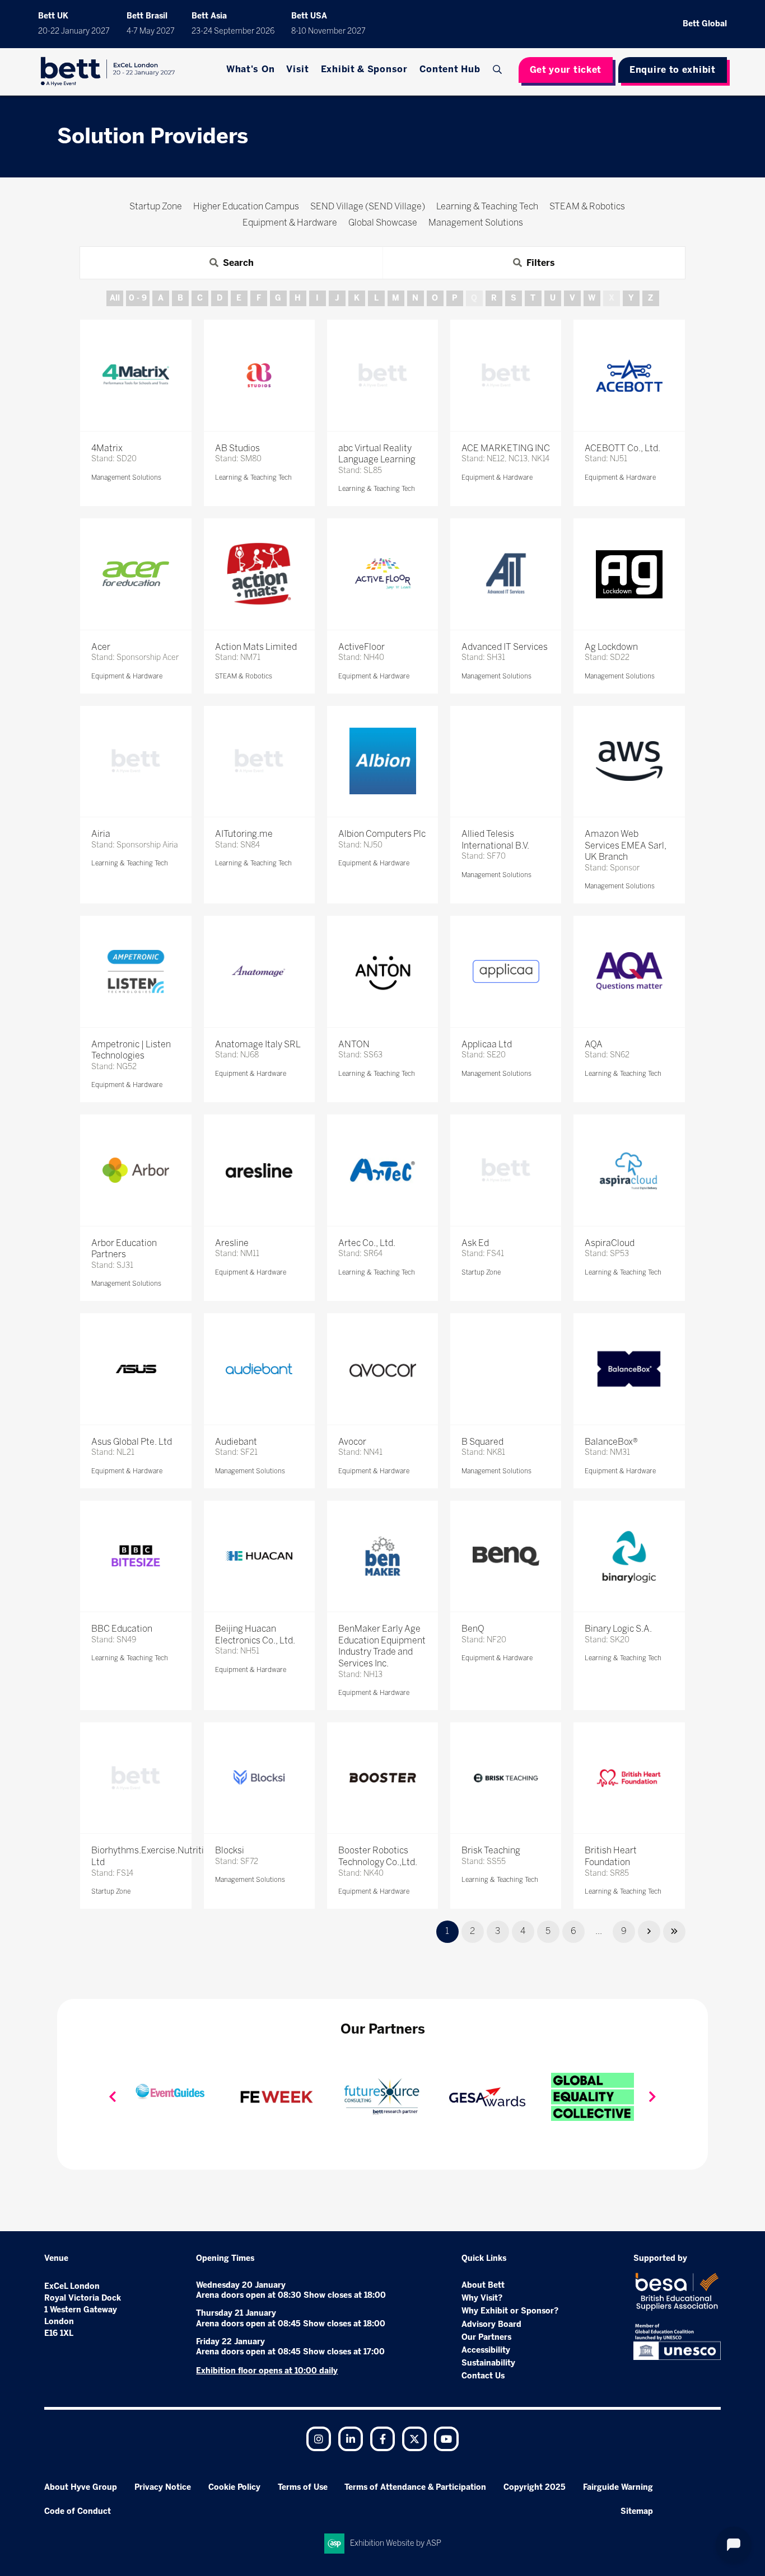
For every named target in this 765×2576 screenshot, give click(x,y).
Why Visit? (482, 2298)
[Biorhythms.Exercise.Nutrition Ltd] (136, 1778)
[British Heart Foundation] (629, 1778)
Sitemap (637, 2511)
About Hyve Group (81, 2487)
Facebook (382, 2439)
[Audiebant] (259, 1369)
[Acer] (136, 574)
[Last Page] (674, 1932)
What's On (250, 69)
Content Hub (450, 69)
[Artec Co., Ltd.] (382, 1170)
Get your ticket (566, 70)
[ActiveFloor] (382, 574)
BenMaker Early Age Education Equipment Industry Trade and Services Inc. (382, 1646)
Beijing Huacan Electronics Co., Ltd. (255, 1634)
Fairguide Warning (618, 2487)
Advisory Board (491, 2324)
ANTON (354, 1044)
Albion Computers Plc (382, 834)
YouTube (446, 2439)
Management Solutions (126, 477)
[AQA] (629, 971)
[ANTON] (382, 971)
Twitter (414, 2439)
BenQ (473, 1629)
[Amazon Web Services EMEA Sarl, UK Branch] (629, 761)
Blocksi (230, 1850)
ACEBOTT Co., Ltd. (622, 448)
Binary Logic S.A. (618, 1629)
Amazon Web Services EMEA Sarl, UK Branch (626, 846)
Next (652, 2097)
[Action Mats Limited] (259, 574)
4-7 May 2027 (151, 31)
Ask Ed (475, 1243)
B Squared (482, 1442)
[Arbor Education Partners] (136, 1170)
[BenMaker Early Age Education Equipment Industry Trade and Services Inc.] (382, 1556)
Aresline (232, 1243)
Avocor (352, 1442)
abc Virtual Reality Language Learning (377, 454)
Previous (113, 2097)
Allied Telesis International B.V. (495, 840)
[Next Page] (649, 1932)
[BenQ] (506, 1556)
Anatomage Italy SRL (258, 1044)
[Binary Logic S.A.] (629, 1556)
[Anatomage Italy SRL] (259, 971)
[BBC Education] (136, 1556)
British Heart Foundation (611, 1856)
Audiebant (236, 1442)
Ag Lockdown (611, 647)
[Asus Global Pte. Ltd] (136, 1369)
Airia (101, 834)
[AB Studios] (259, 375)
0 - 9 (138, 298)
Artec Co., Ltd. (367, 1243)
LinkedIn (351, 2439)
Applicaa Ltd (487, 1044)
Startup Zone (481, 1272)
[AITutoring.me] (259, 761)
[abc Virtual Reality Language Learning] (382, 375)
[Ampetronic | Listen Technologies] (136, 971)
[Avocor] (382, 1369)
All (115, 298)
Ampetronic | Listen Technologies (131, 1050)
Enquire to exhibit (673, 70)
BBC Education (122, 1629)
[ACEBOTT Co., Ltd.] (629, 375)
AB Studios (237, 448)
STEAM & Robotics (244, 676)
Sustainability (488, 2363)
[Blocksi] (259, 1778)
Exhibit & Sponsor (364, 69)
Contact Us (483, 2376)
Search (498, 69)
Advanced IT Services (505, 647)
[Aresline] (259, 1170)
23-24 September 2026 (233, 31)
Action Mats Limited (256, 647)
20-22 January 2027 (74, 31)
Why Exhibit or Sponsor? (510, 2311)
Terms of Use (303, 2487)
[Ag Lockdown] (629, 574)
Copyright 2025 (535, 2487)
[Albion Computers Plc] (382, 761)
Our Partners (486, 2337)
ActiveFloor (361, 647)
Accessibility (486, 2350)
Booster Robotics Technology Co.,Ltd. (378, 1856)
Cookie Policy (234, 2487)
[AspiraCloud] (629, 1170)
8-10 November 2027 (328, 31)
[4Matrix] (136, 375)
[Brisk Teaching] (506, 1778)
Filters (541, 263)
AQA (594, 1044)
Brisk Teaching (491, 1850)
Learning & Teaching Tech (253, 477)
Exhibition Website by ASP (396, 2543)
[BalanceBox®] (629, 1369)
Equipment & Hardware (497, 477)
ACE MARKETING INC (506, 448)
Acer (101, 647)
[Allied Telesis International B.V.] (506, 761)
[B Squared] (506, 1369)
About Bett (483, 2285)
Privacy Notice (163, 2487)
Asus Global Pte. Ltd (132, 1442)
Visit (298, 69)
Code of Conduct (78, 2511)
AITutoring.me (244, 834)
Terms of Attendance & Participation (415, 2487)
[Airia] (136, 761)
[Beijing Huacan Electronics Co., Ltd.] (259, 1556)
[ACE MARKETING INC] (506, 375)
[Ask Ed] (506, 1170)
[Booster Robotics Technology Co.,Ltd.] (382, 1778)
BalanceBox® (611, 1442)
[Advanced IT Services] (506, 574)
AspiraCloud (610, 1243)
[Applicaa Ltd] (506, 971)
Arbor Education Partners (124, 1249)
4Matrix (107, 448)
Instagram (319, 2439)
